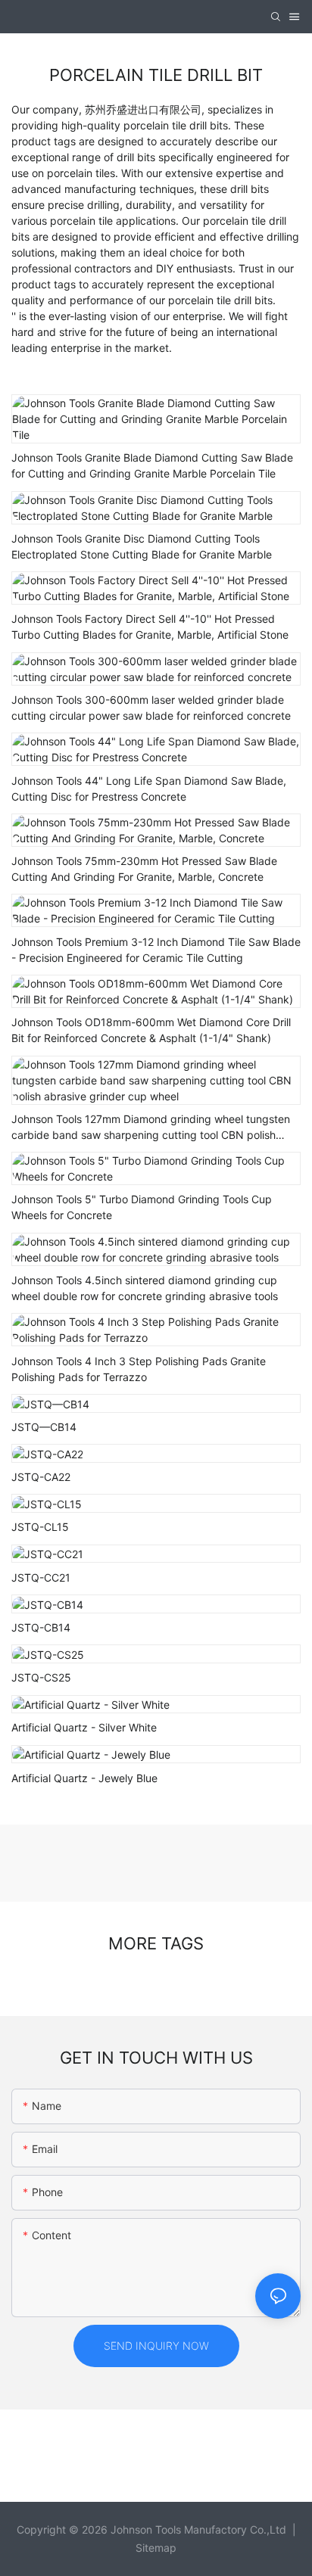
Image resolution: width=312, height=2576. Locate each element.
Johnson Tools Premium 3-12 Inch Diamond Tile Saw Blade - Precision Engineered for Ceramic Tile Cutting (156, 950)
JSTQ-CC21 (41, 1577)
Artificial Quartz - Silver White (84, 1727)
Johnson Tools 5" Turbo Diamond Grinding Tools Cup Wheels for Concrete (142, 1207)
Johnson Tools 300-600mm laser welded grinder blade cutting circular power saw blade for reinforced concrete (151, 708)
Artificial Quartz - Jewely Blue (84, 1778)
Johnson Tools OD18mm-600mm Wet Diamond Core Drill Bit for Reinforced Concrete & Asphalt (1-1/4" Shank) (151, 1030)
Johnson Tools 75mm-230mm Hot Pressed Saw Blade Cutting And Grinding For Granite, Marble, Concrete (144, 869)
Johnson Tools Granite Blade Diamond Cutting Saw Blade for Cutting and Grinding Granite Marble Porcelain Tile (152, 465)
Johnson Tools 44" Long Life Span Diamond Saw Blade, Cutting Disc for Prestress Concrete (149, 789)
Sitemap (156, 2548)
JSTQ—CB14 (44, 1427)
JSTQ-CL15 (40, 1527)
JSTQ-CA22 (41, 1477)
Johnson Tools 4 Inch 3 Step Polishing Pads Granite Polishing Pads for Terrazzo (139, 1369)
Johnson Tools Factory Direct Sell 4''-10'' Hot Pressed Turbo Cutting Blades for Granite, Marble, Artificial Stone (150, 627)
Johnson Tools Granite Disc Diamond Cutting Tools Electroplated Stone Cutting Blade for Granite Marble (142, 546)
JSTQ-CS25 (41, 1677)
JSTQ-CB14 (41, 1627)
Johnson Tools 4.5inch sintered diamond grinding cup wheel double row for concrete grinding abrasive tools (145, 1288)
